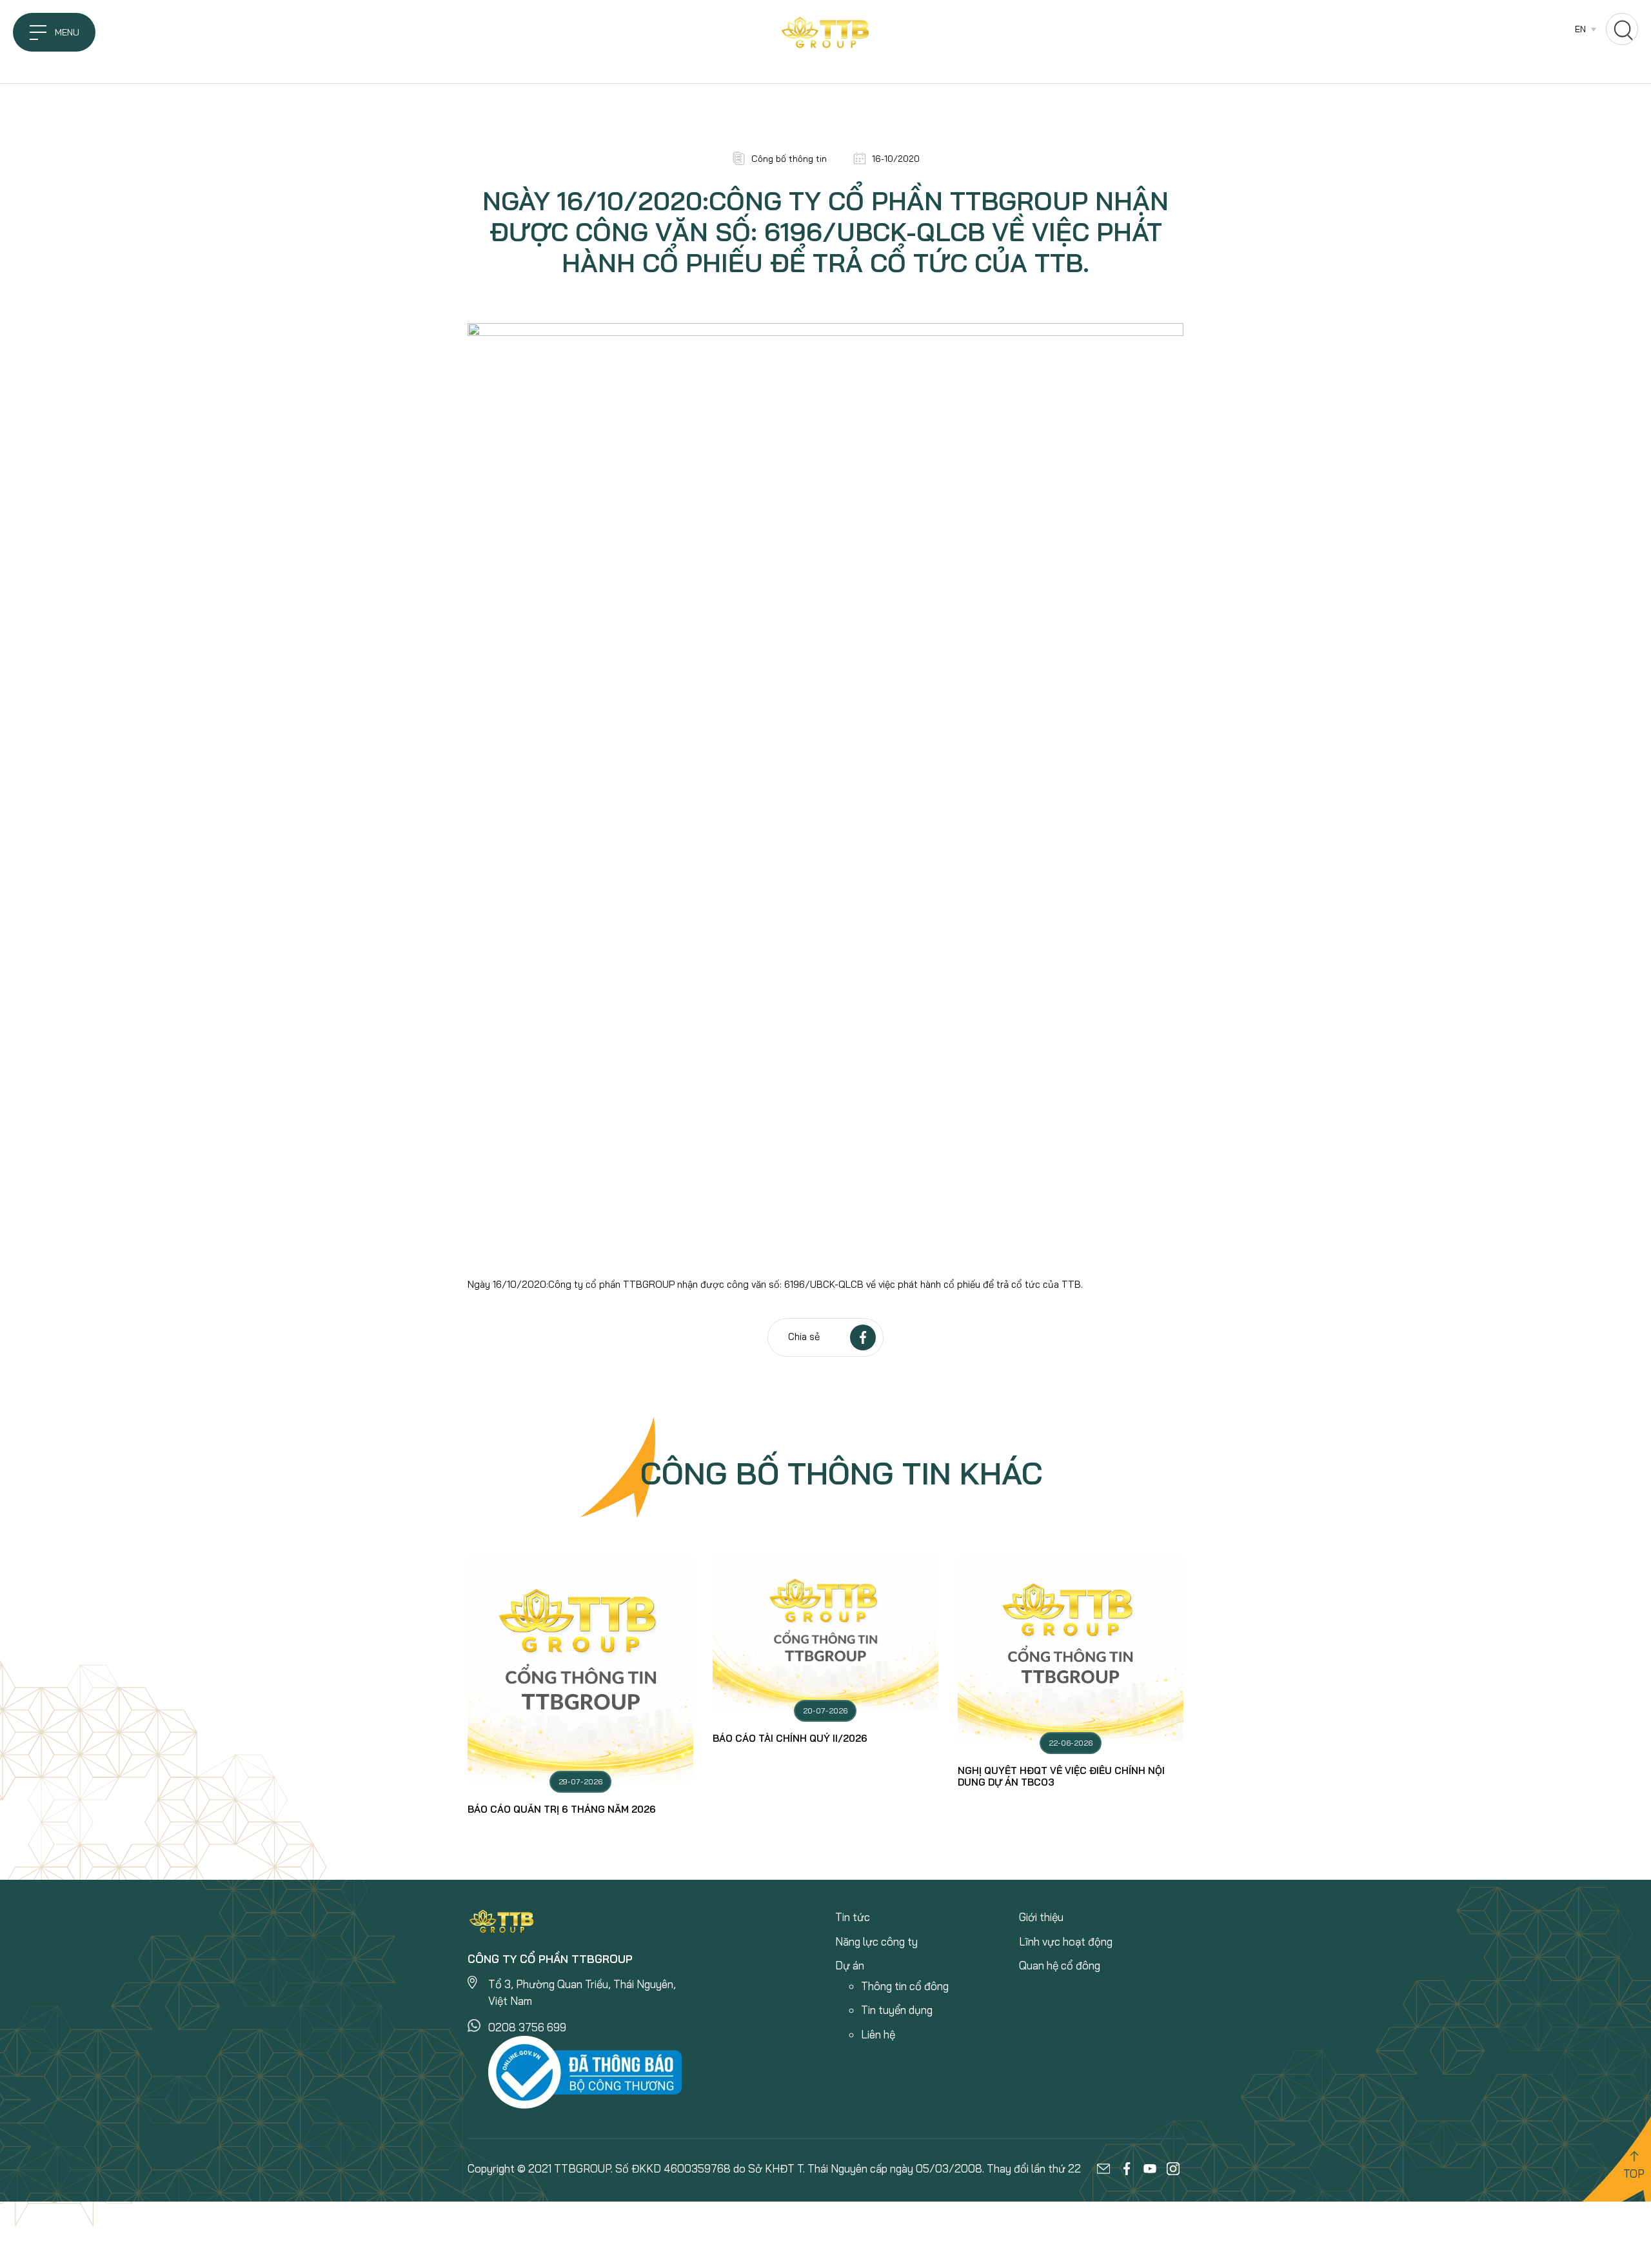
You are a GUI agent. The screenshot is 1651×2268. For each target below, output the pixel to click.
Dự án (850, 1965)
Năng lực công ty (876, 1941)
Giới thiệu (1041, 1917)
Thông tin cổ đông (905, 1986)
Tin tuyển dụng (897, 2010)
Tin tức (853, 1917)
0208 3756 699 (527, 2027)
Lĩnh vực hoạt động (1066, 1941)
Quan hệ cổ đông (1060, 1965)
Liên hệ (878, 2034)
